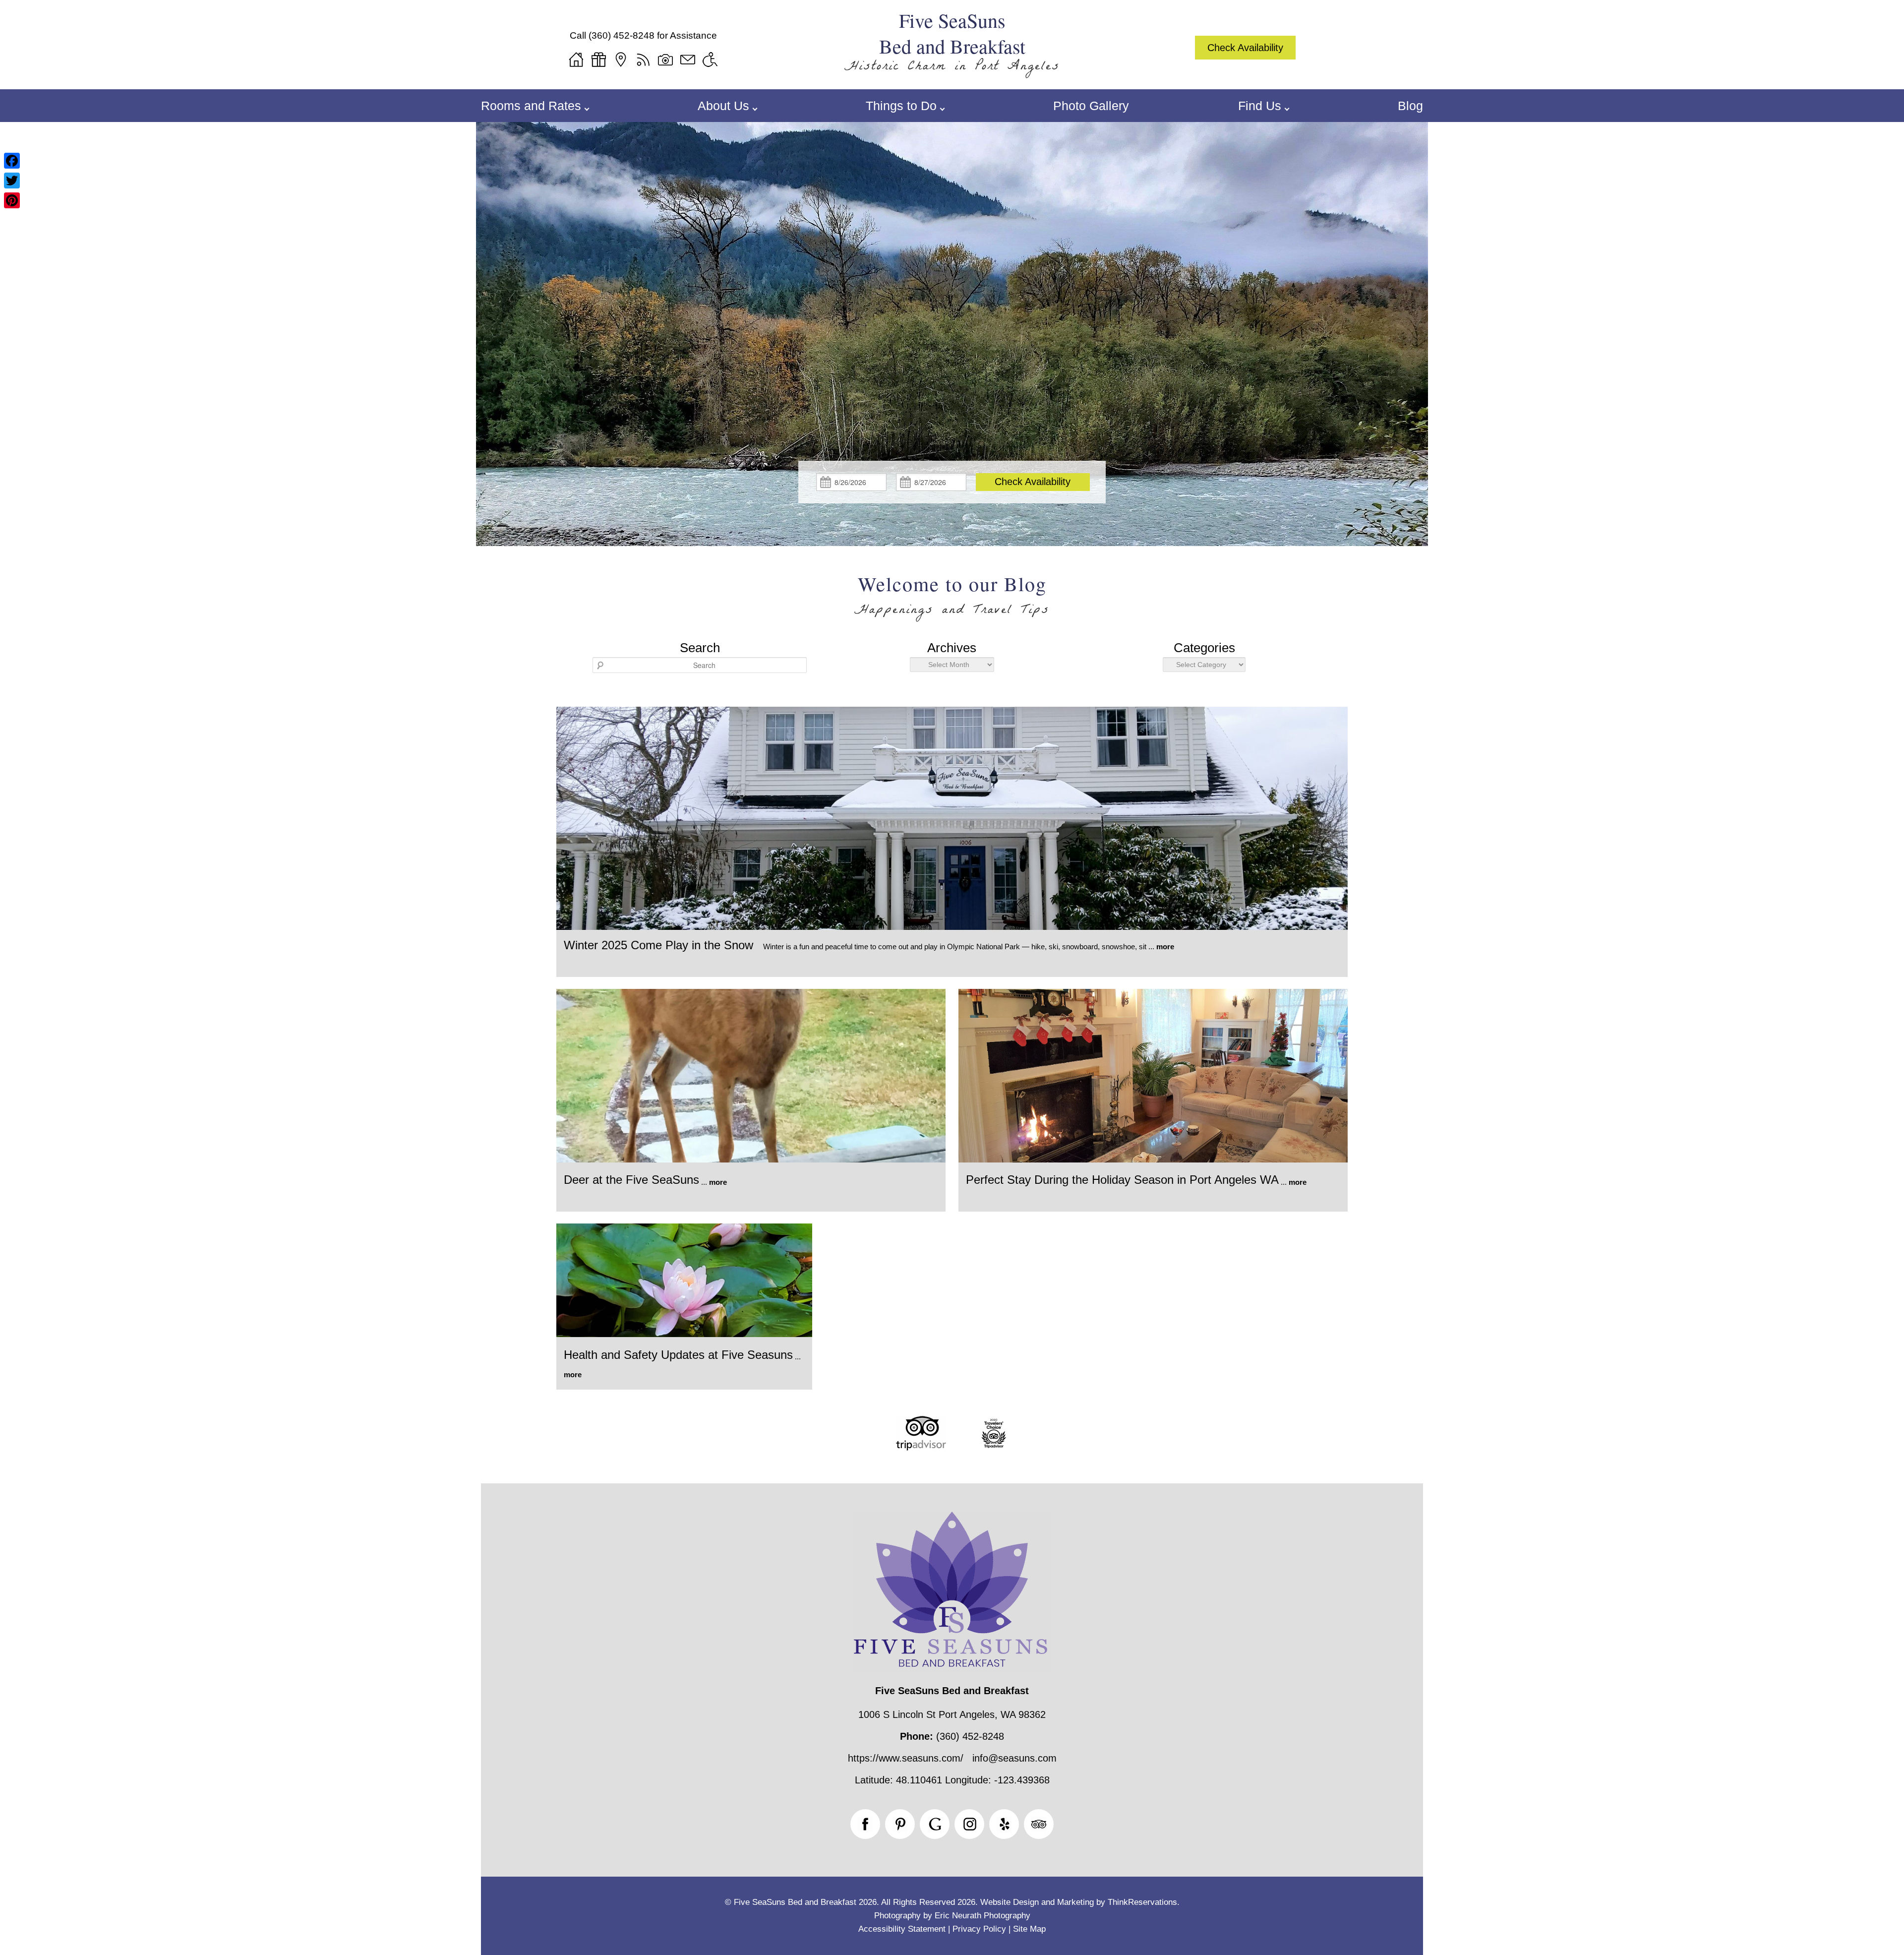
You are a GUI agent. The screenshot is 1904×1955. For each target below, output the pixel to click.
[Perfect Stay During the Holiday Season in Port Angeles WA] (1153, 1160)
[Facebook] (12, 161)
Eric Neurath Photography (982, 1916)
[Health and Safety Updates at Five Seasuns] (684, 1334)
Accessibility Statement (902, 1929)
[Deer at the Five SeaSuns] (751, 1160)
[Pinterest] (12, 200)
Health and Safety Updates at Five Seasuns (678, 1355)
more (1165, 947)
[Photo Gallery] (665, 60)
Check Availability (1245, 48)
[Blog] (643, 60)
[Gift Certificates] (598, 60)
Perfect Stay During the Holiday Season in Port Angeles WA (1122, 1180)
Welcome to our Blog (952, 584)
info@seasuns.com (1014, 1758)
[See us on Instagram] (969, 1824)
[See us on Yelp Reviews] (1004, 1824)
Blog (1410, 106)
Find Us (1260, 106)
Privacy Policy (979, 1929)
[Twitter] (12, 181)
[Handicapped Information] (710, 60)
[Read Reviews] (1039, 1824)
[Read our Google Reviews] (935, 1824)
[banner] (952, 1450)
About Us (723, 106)
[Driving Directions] (621, 60)
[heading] (952, 598)
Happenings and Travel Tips (952, 611)
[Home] (576, 60)
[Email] (688, 60)
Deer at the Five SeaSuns (631, 1180)
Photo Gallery (1091, 106)
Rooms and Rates (531, 106)
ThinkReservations (1142, 1902)
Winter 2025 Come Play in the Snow (658, 945)
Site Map (1029, 1929)
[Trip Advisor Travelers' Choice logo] (994, 1447)
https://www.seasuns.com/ (906, 1758)
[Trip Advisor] (921, 1447)
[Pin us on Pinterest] (900, 1824)
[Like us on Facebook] (865, 1824)
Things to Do (901, 106)
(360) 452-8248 (622, 35)
